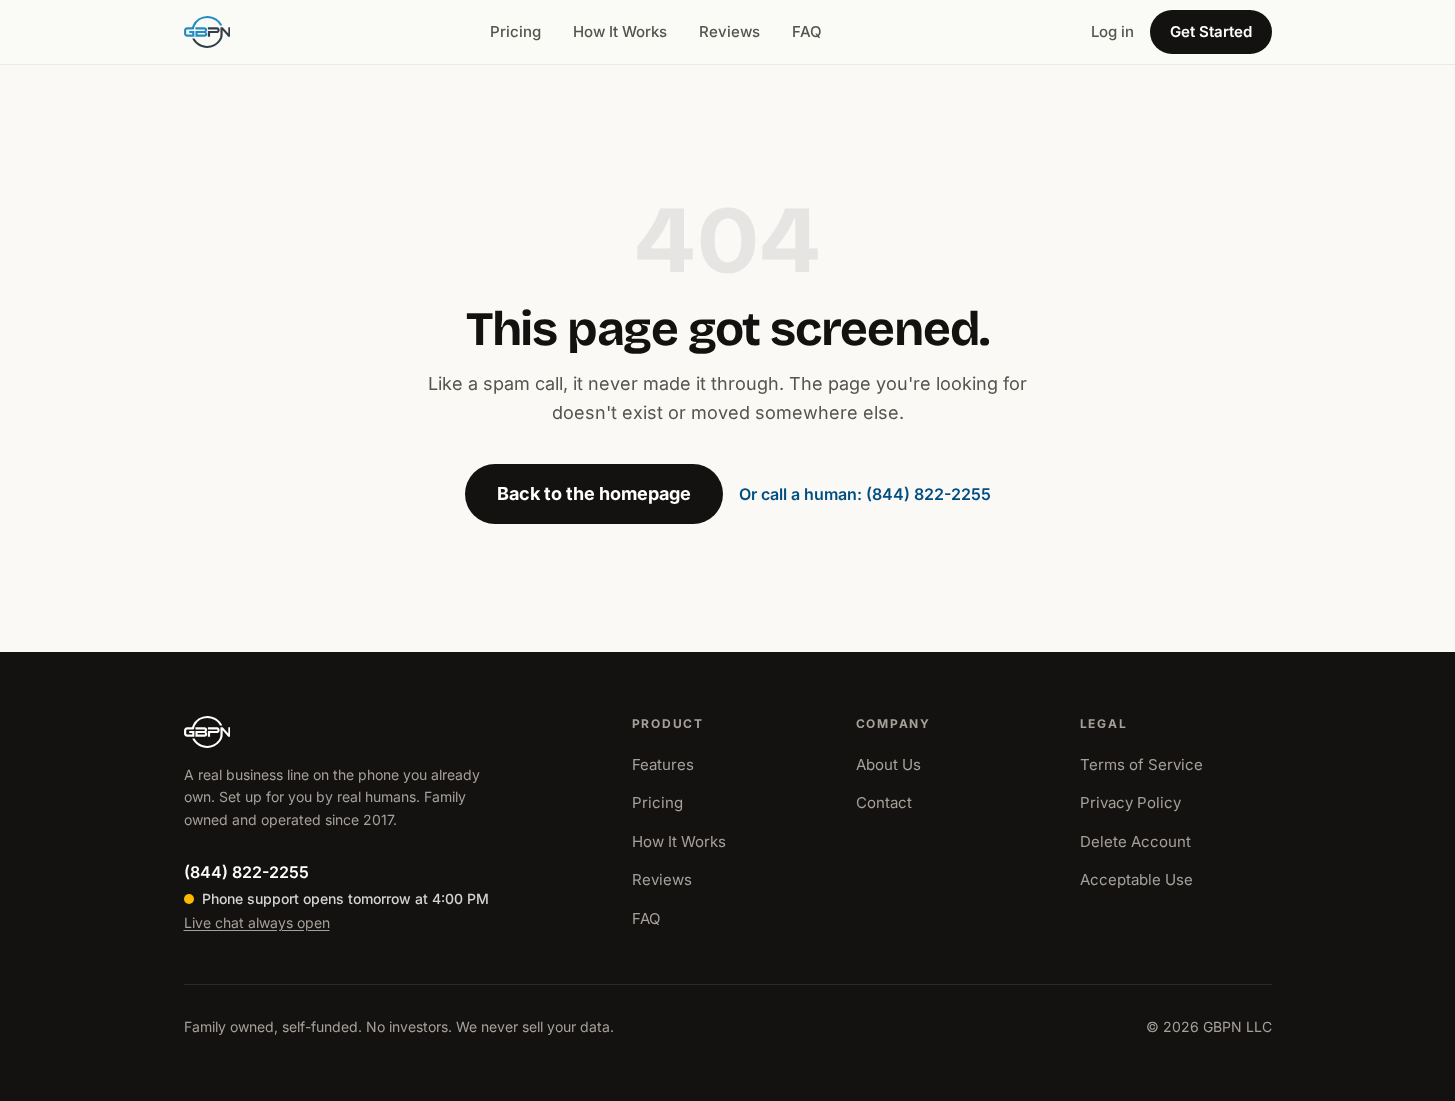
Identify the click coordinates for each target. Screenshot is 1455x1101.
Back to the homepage (594, 493)
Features (663, 764)
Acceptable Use (1136, 879)
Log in (1112, 31)
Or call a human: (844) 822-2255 (865, 494)
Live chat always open (257, 922)
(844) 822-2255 (246, 872)
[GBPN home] (207, 32)
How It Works (620, 31)
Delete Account (1135, 841)
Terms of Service (1141, 764)
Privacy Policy (1130, 802)
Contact (884, 802)
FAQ (807, 31)
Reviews (729, 31)
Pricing (515, 31)
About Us (888, 764)
